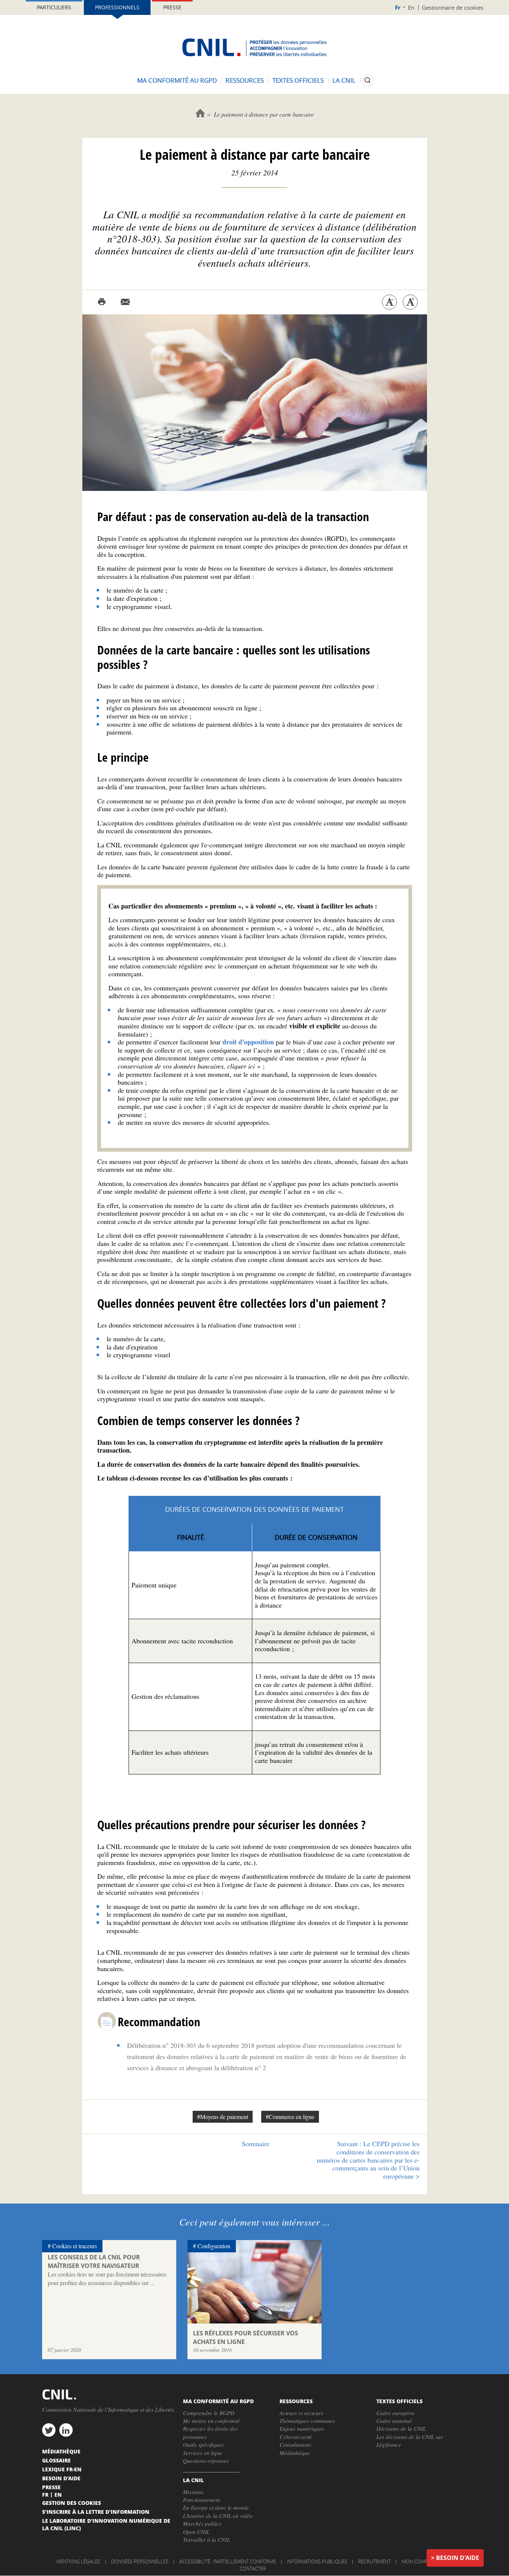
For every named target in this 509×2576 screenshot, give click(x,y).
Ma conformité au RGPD (177, 80)
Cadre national (394, 2421)
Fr (398, 8)
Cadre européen (395, 2413)
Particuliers (54, 7)
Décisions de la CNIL (401, 2429)
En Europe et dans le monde (216, 2507)
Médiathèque (295, 2453)
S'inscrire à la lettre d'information (96, 2512)
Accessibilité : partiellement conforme (228, 2561)
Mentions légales (78, 2561)
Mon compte (417, 2561)
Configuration (214, 2246)
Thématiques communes (307, 2421)
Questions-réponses (206, 2461)
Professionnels (117, 7)
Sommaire (256, 2144)
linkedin (66, 2430)
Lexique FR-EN (62, 2469)
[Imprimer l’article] (102, 302)
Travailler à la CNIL (206, 2539)
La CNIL (344, 80)
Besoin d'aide (458, 2558)
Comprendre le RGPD (209, 2413)
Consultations (295, 2445)
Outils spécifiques (203, 2445)
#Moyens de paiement (223, 2117)
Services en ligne (203, 2453)
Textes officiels (298, 80)
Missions (193, 2492)
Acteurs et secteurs (301, 2413)
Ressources (245, 80)
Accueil (200, 113)
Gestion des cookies (72, 2503)
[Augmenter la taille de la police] (410, 302)
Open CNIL (196, 2532)
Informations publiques (317, 2561)
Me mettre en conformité (211, 2421)
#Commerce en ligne (290, 2117)
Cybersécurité (296, 2437)
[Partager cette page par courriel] (125, 302)
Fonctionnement (202, 2500)
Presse (172, 7)
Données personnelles (140, 2561)
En (411, 7)
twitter (49, 2430)
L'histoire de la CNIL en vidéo (218, 2516)
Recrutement (374, 2561)
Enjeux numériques (302, 2429)
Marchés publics (202, 2523)
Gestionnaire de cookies (453, 7)
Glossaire (56, 2460)
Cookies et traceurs (75, 2246)
